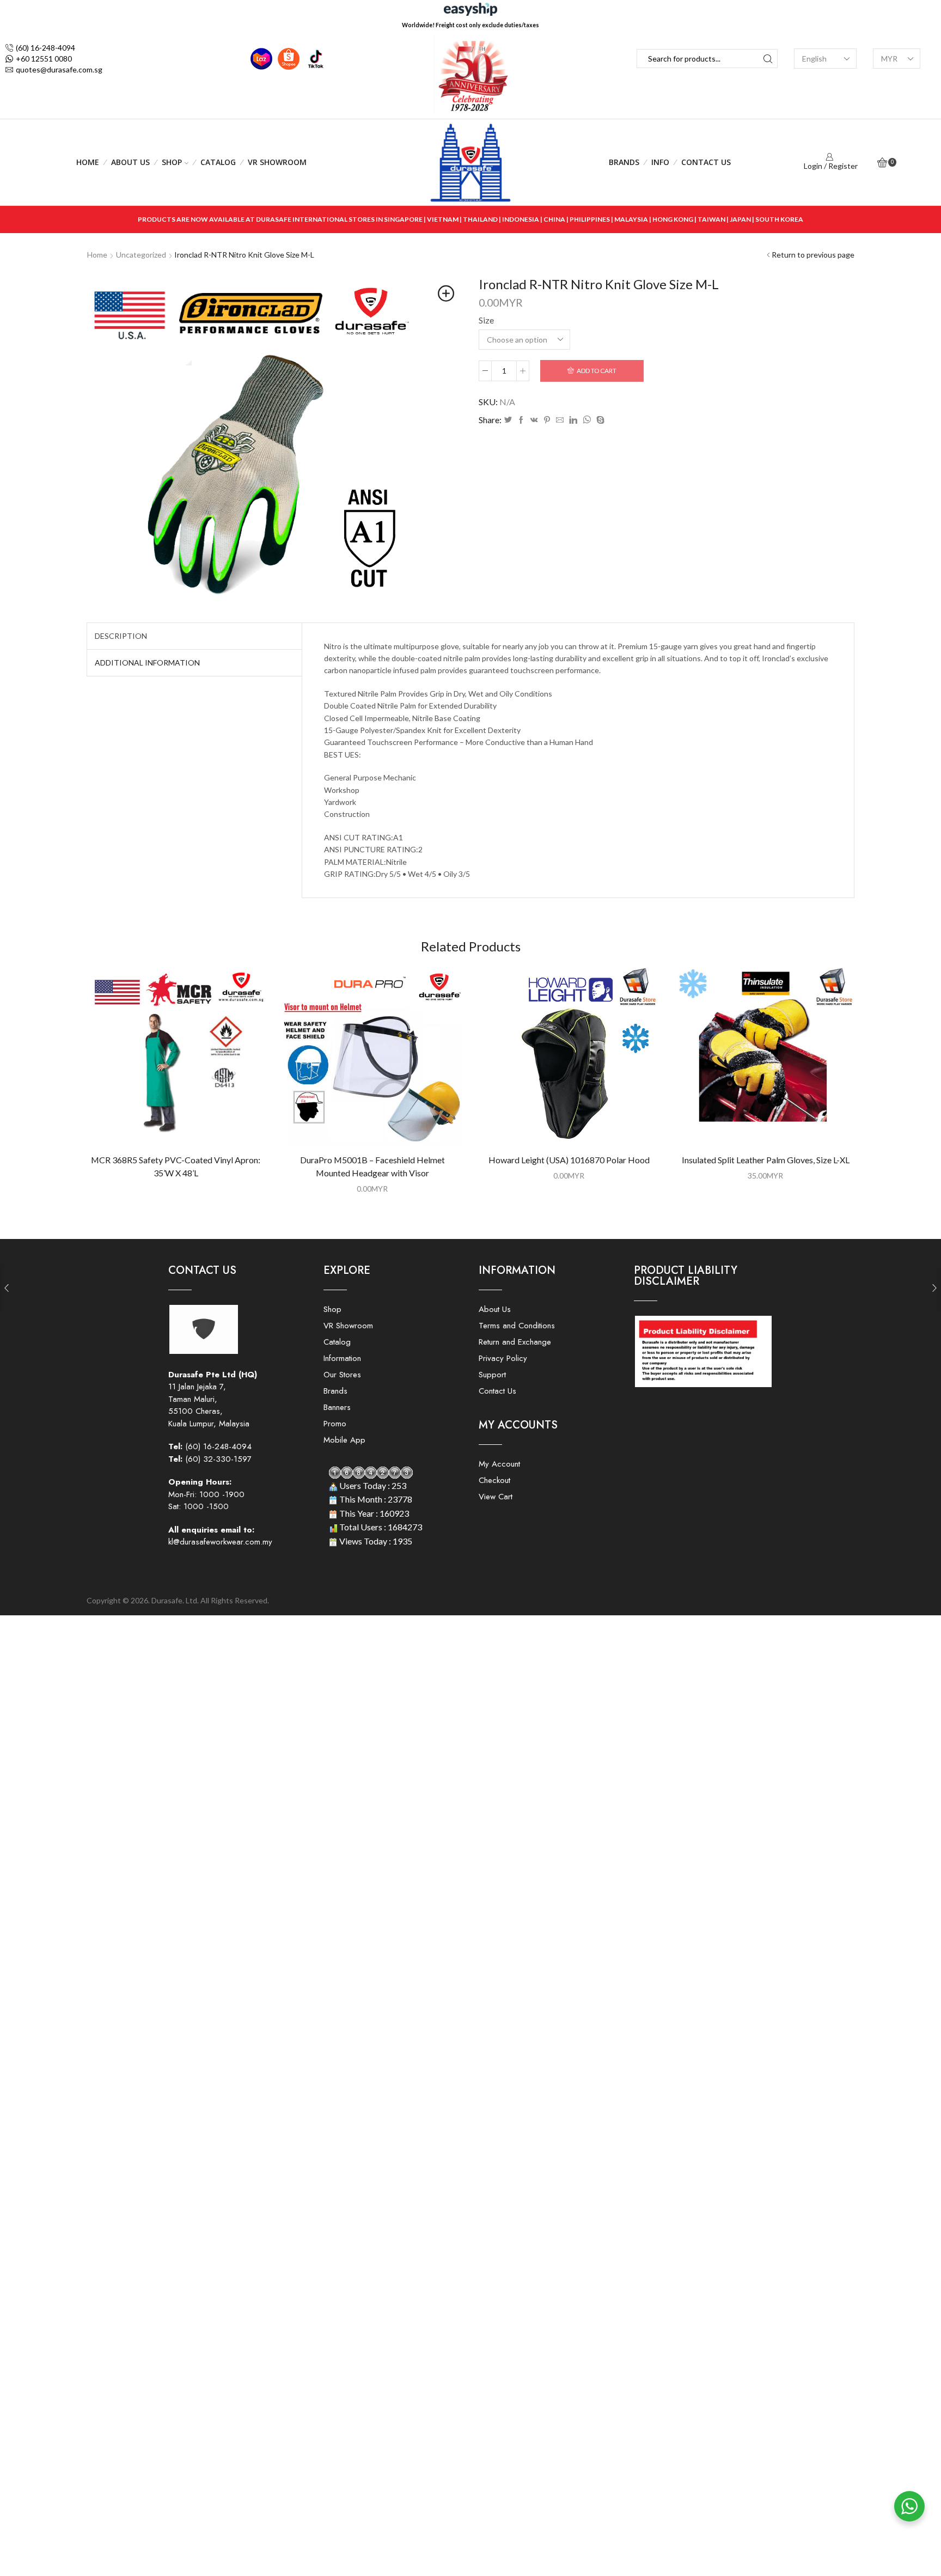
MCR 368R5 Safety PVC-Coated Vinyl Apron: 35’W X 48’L (176, 1166)
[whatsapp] (587, 420)
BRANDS (624, 162)
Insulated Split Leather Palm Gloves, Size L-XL (766, 1160)
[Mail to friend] (560, 420)
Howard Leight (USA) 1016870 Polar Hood (569, 1160)
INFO (660, 162)
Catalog (218, 162)
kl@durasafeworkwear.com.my (220, 1542)
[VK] (534, 420)
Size (486, 320)
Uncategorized (141, 255)
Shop (172, 162)
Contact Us (706, 162)
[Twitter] (508, 420)
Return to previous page (813, 255)
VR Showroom (277, 162)
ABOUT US (130, 162)
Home (88, 162)
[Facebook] (521, 420)
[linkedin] (573, 420)
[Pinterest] (547, 420)
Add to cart (597, 371)
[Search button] (768, 59)
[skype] (599, 420)
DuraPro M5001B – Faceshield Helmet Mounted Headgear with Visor (372, 1166)
